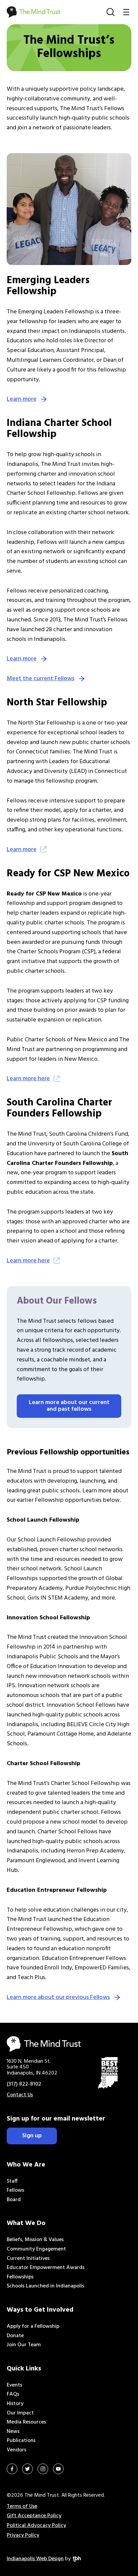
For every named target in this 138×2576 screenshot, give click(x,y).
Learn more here (28, 1079)
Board (14, 2200)
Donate (15, 2336)
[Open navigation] (126, 12)
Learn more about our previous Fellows (58, 1997)
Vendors (16, 2450)
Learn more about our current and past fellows (69, 1406)
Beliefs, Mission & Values (35, 2240)
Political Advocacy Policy (36, 2526)
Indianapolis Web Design (35, 2559)
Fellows (15, 2190)
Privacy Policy (23, 2535)
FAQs (13, 2394)
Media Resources (26, 2422)
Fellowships (20, 2277)
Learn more (22, 399)
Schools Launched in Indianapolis (45, 2286)
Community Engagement (36, 2249)
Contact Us (20, 2095)
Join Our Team (24, 2345)
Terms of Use (22, 2506)
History (15, 2404)
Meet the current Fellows (41, 679)
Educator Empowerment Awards (46, 2268)
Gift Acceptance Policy (34, 2516)
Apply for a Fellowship (33, 2326)
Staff (12, 2181)
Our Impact (20, 2413)
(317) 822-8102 (24, 2084)
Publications (21, 2441)
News (13, 2432)
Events (14, 2385)
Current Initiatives (28, 2259)
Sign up (32, 2136)
